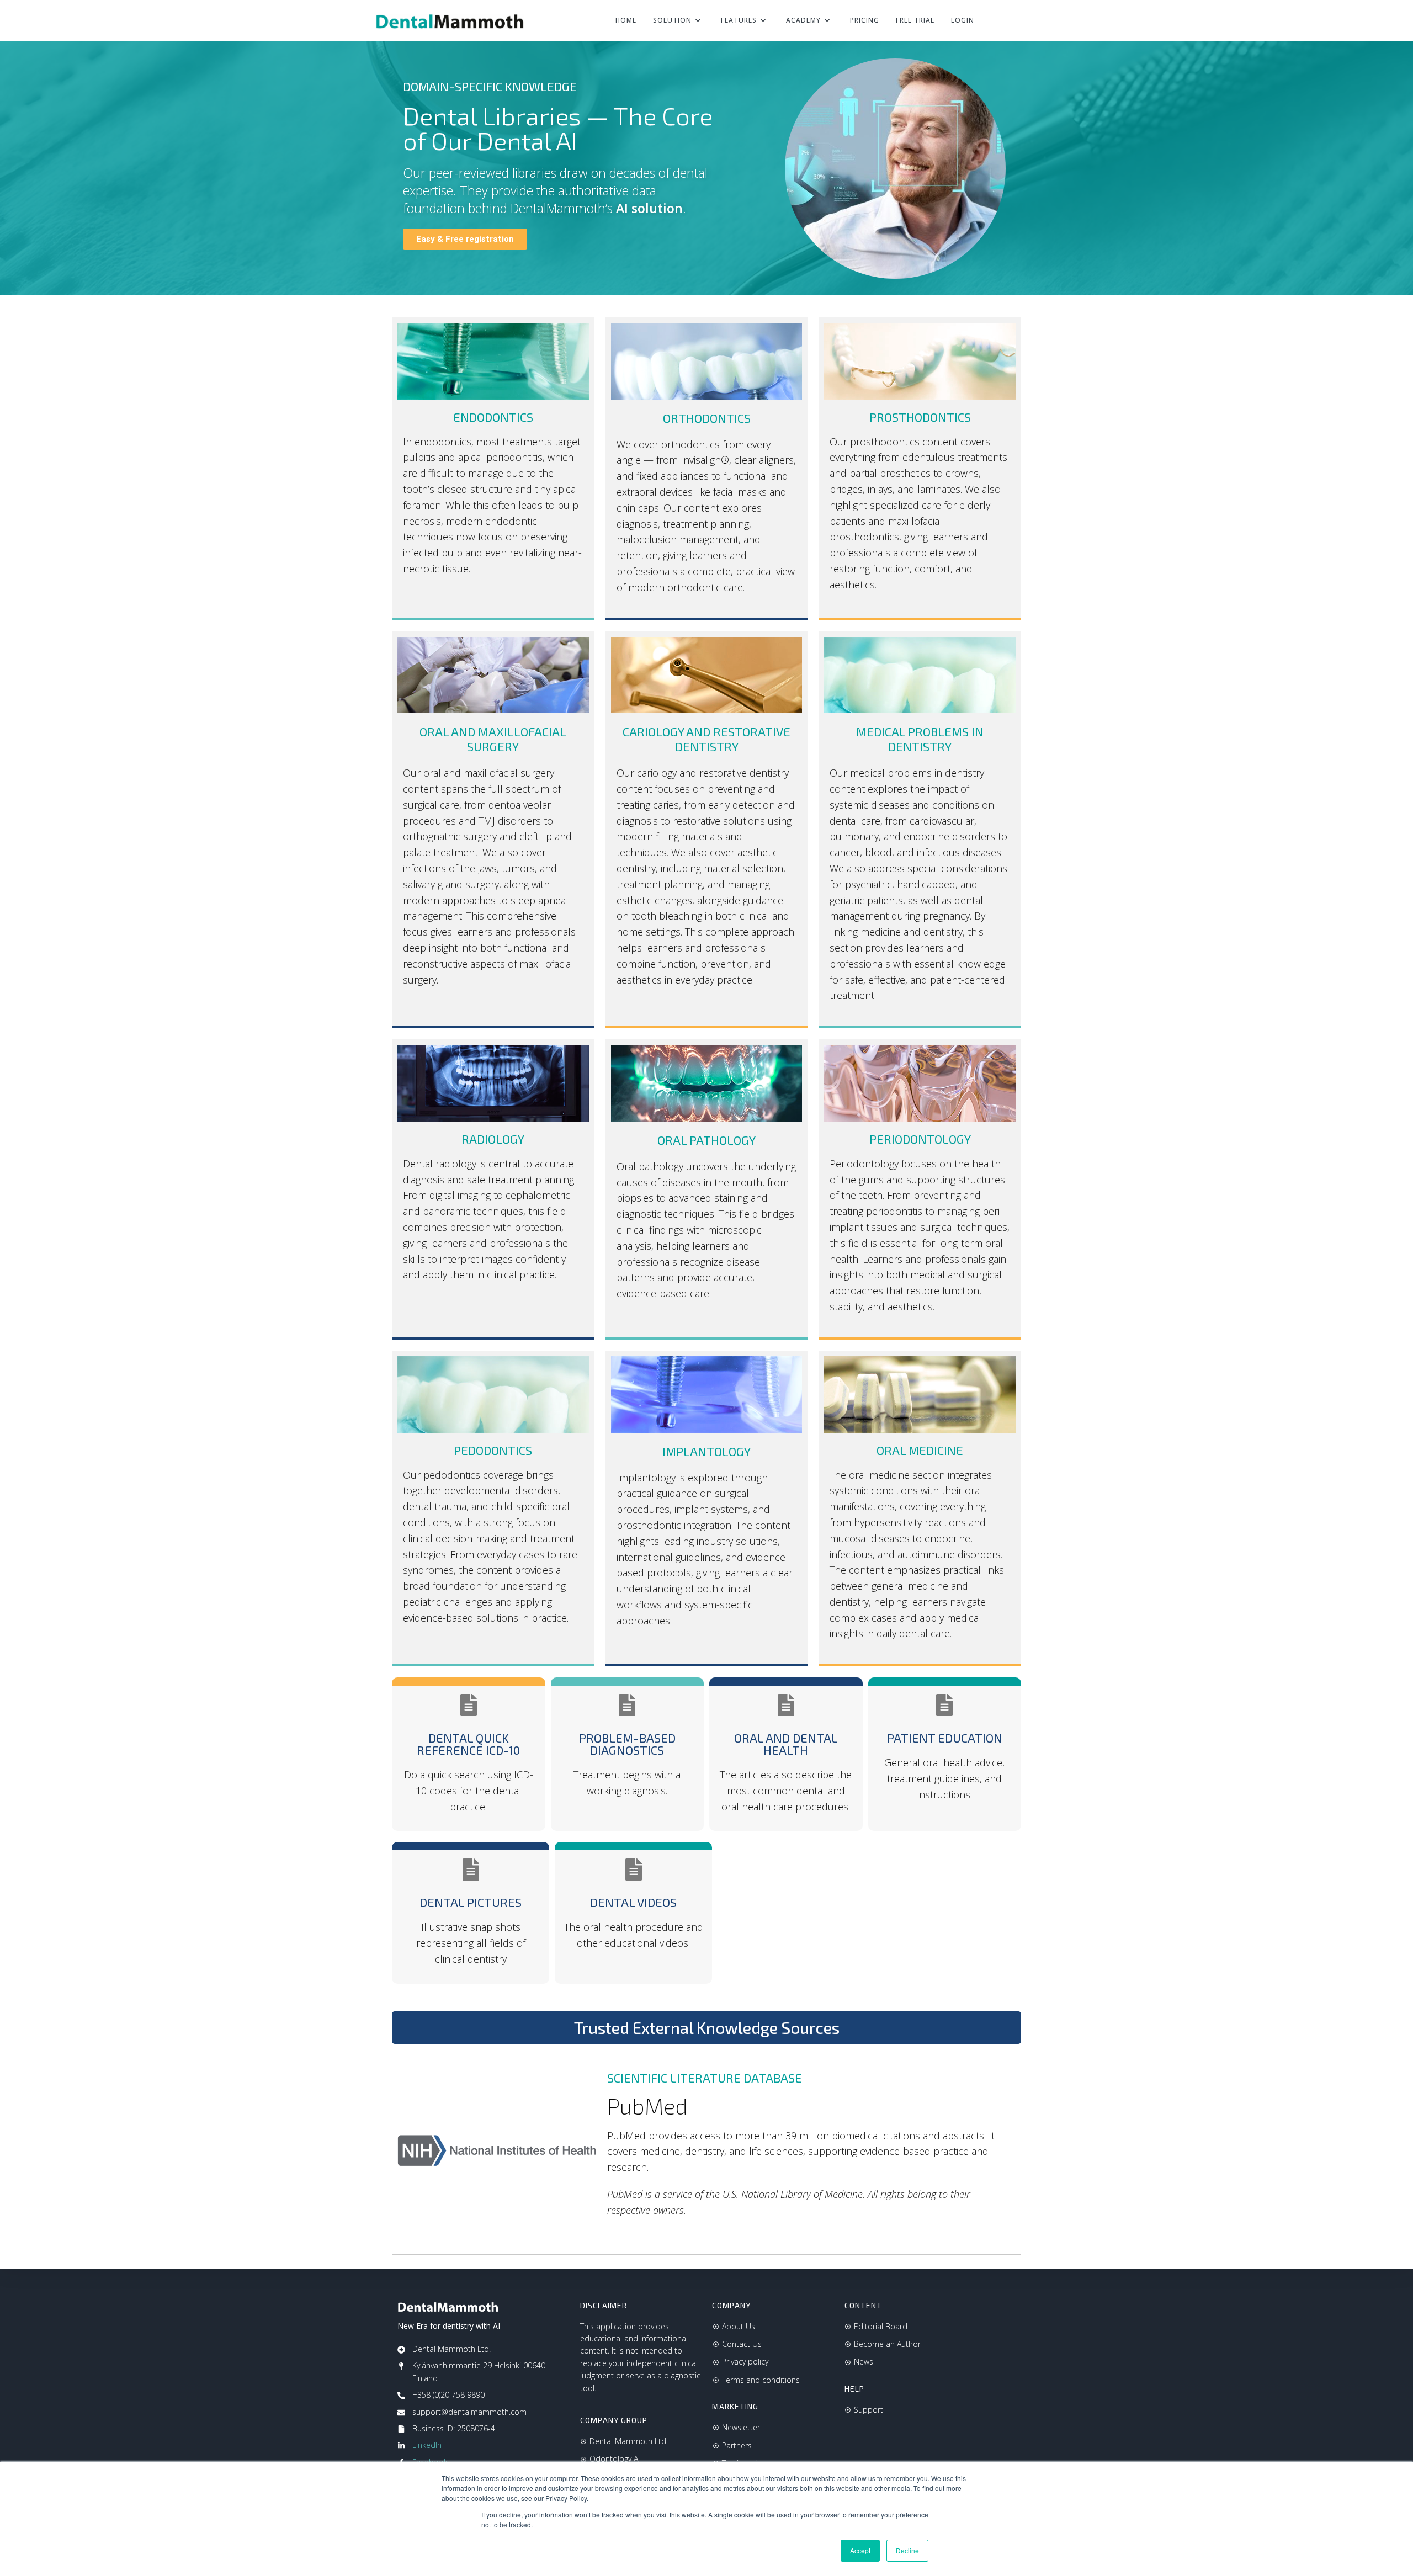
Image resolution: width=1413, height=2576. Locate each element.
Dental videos (633, 1902)
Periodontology (920, 1139)
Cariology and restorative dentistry (706, 739)
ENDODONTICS (493, 417)
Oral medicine (920, 1450)
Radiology (493, 1139)
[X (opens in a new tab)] (996, 21)
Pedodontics (493, 1450)
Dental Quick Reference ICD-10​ (468, 1744)
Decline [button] (907, 2550)
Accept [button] (860, 2550)
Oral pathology (706, 1140)
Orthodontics (707, 418)
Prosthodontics (920, 417)
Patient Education (945, 1738)
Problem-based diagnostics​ (627, 1744)
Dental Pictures (471, 1902)
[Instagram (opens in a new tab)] (1033, 21)
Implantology (706, 1451)
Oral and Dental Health (786, 1744)
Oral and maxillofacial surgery (493, 739)
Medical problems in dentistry (920, 739)
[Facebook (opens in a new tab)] (1015, 21)
